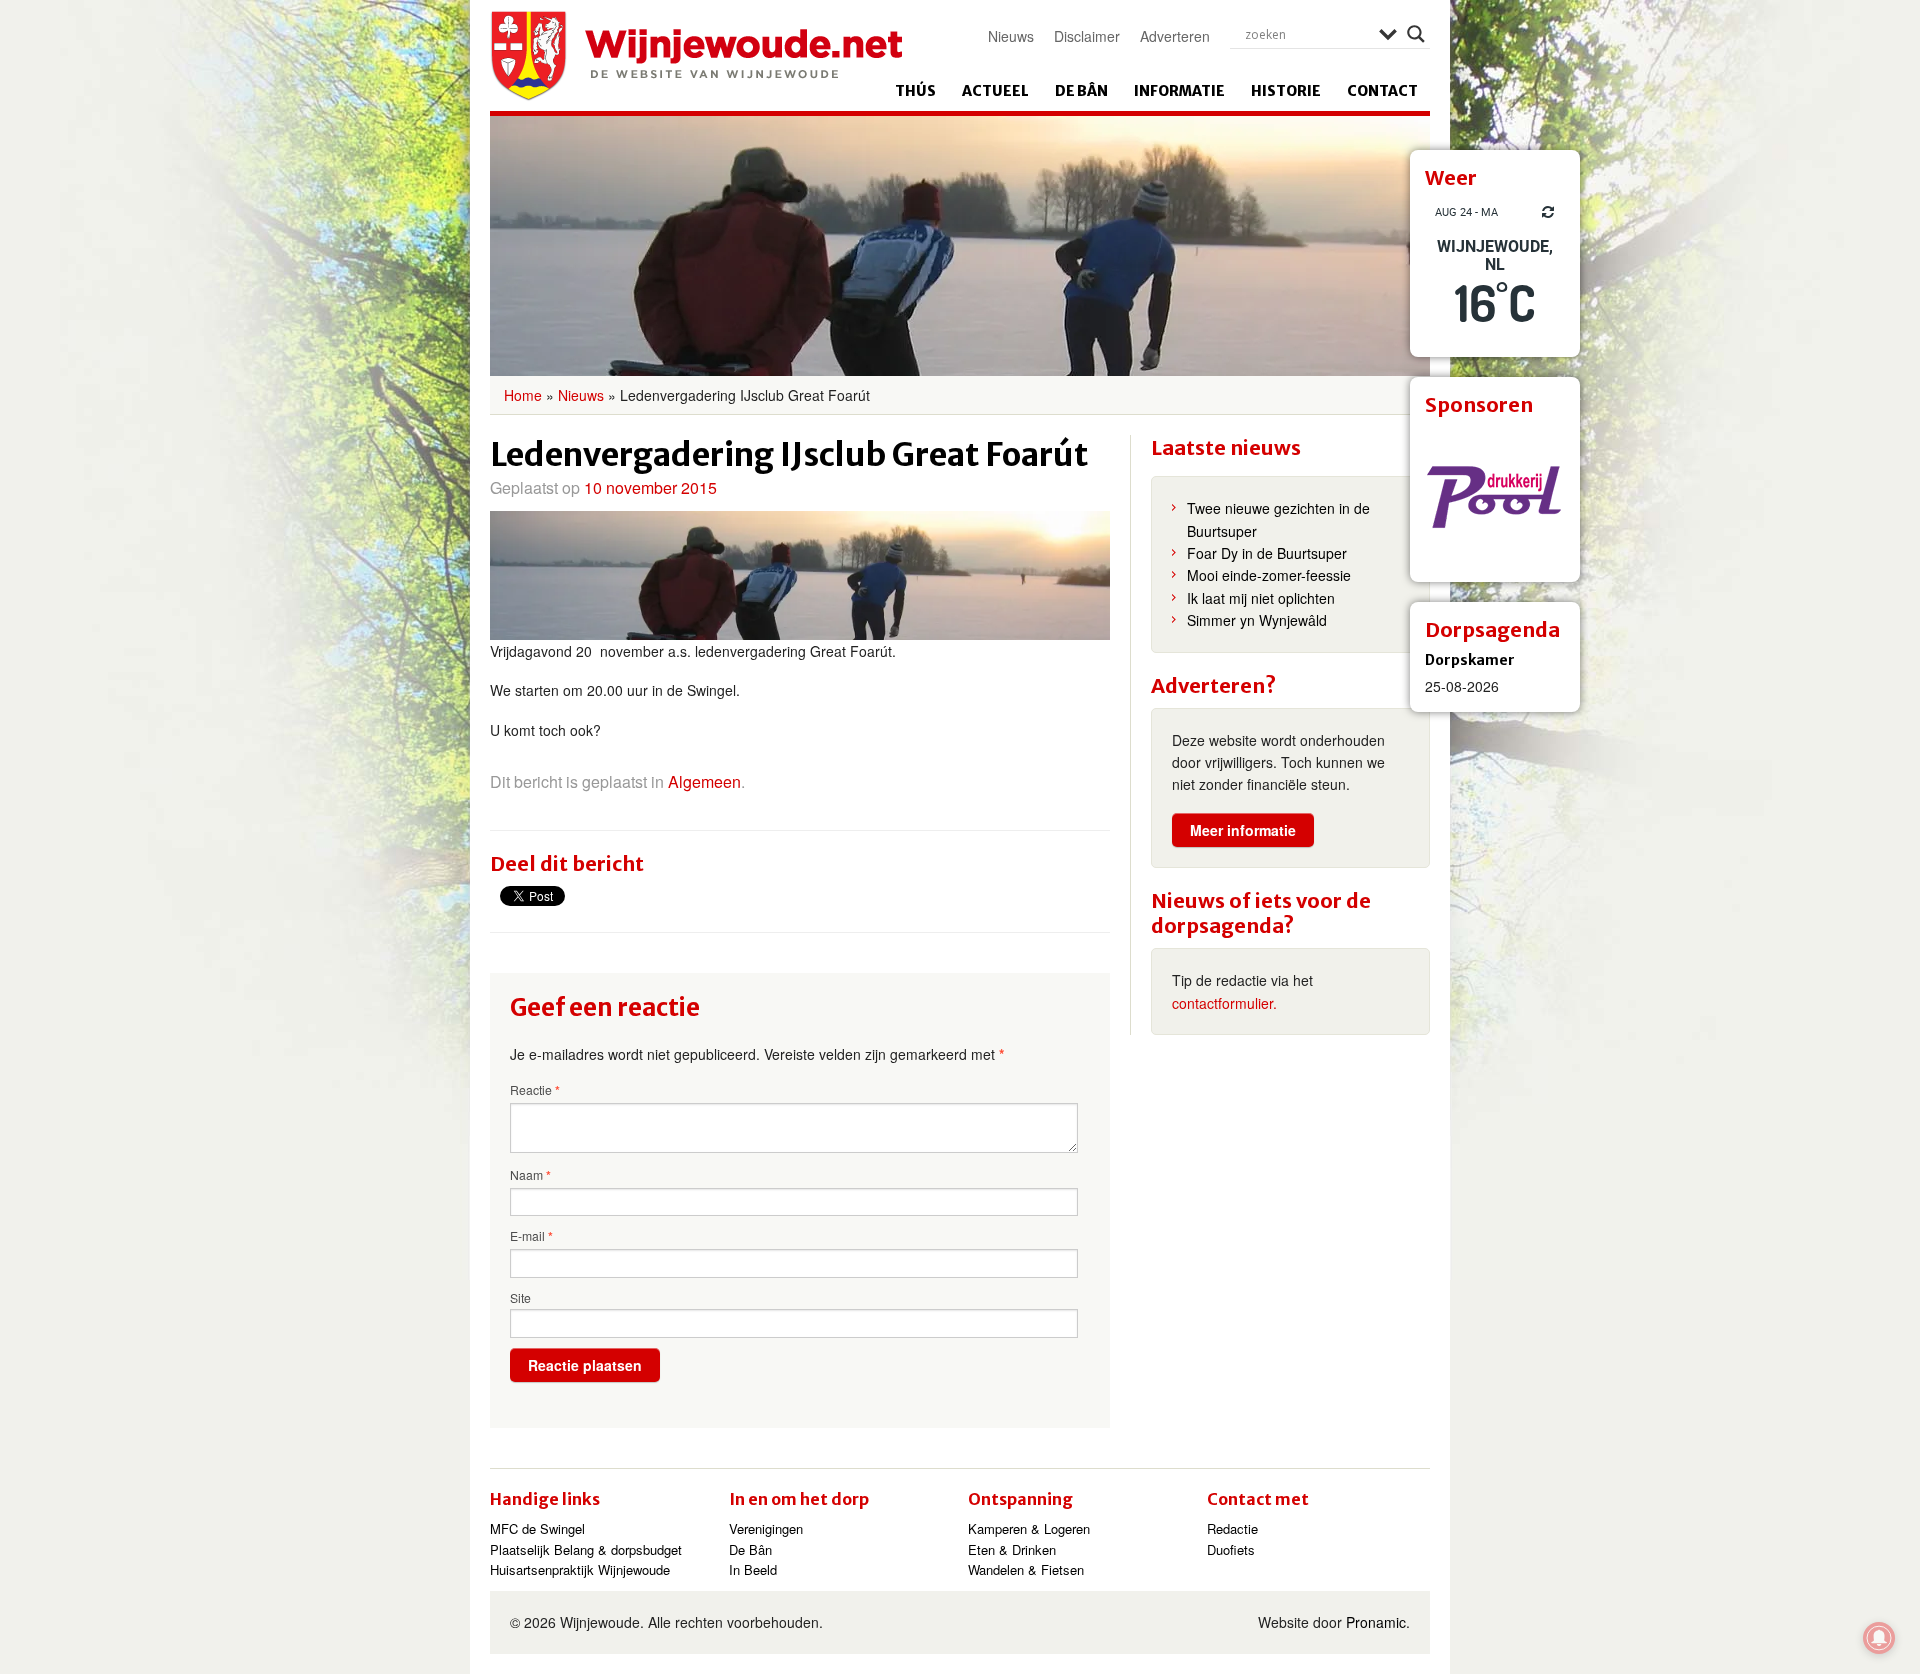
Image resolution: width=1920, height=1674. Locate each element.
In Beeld (753, 1569)
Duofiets (1231, 1549)
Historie (1286, 91)
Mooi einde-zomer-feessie (1269, 575)
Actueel (995, 91)
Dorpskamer (1470, 660)
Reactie (535, 1090)
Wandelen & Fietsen (1026, 1569)
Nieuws (1011, 36)
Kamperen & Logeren (1029, 1528)
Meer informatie (1243, 830)
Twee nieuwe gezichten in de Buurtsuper (1278, 519)
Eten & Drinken (1012, 1549)
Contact (1382, 91)
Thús (915, 91)
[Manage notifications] (1879, 1638)
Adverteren (1175, 36)
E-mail (531, 1236)
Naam (530, 1175)
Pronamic (1376, 1622)
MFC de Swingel (537, 1528)
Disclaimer (1087, 36)
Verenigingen (766, 1528)
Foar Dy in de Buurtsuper (1267, 553)
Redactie (1232, 1528)
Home (523, 395)
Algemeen (704, 781)
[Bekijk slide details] (1495, 497)
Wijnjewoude (696, 56)
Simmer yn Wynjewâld (1257, 620)
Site (520, 1297)
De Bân (1081, 91)
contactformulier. (1224, 1003)
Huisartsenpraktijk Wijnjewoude (580, 1569)
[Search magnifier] (1416, 34)
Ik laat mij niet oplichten (1261, 598)
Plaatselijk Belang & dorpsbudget (586, 1549)
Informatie (1179, 91)
